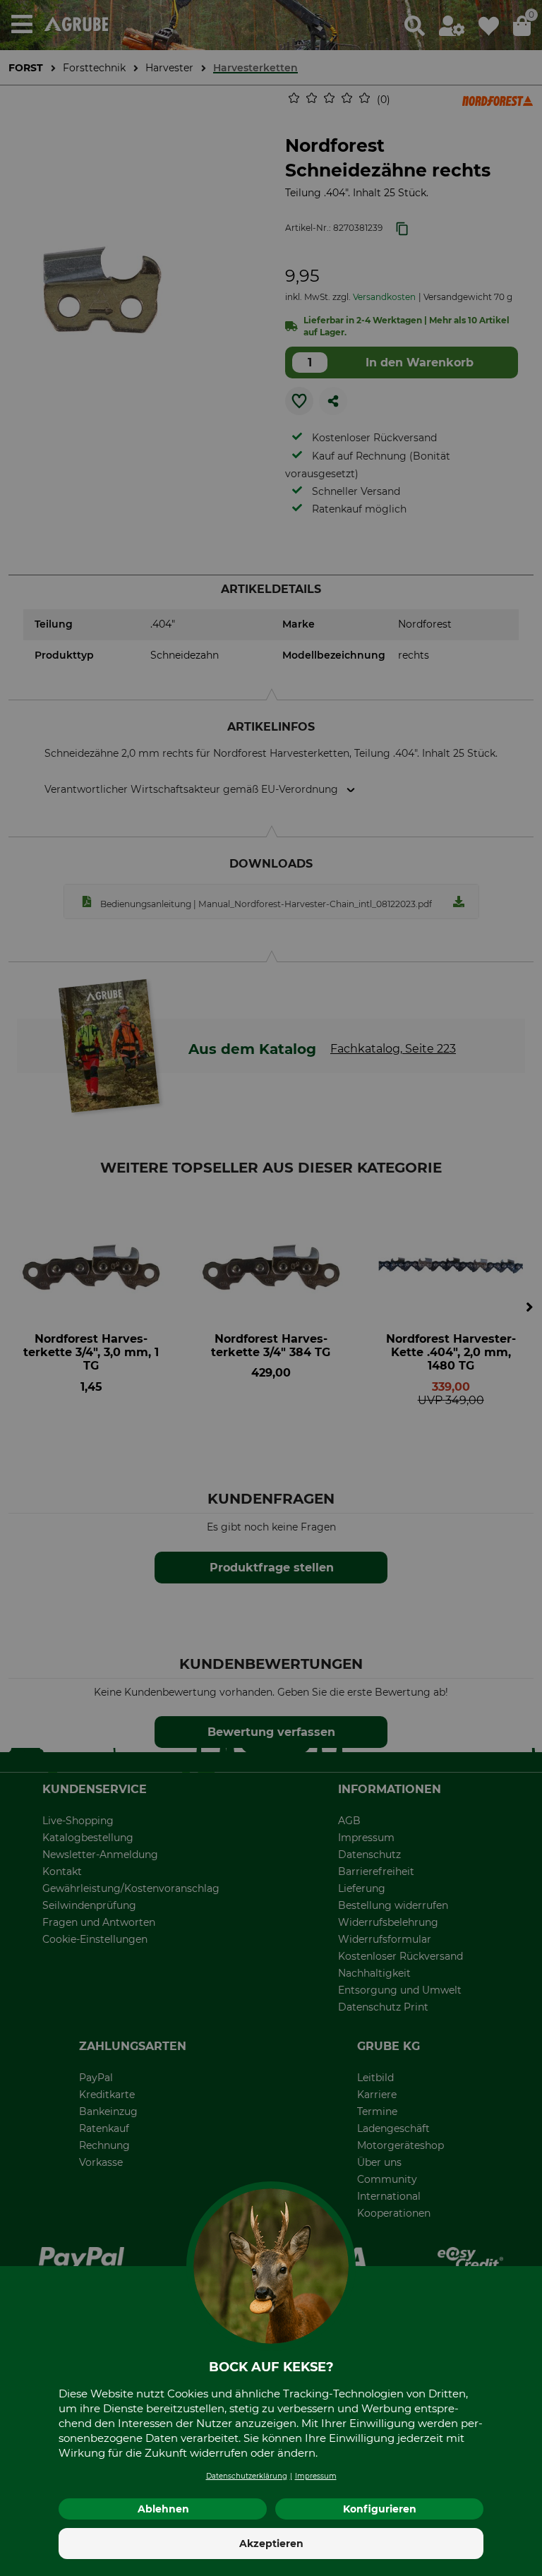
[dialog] (271, 1288)
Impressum (316, 2476)
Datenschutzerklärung (247, 2476)
